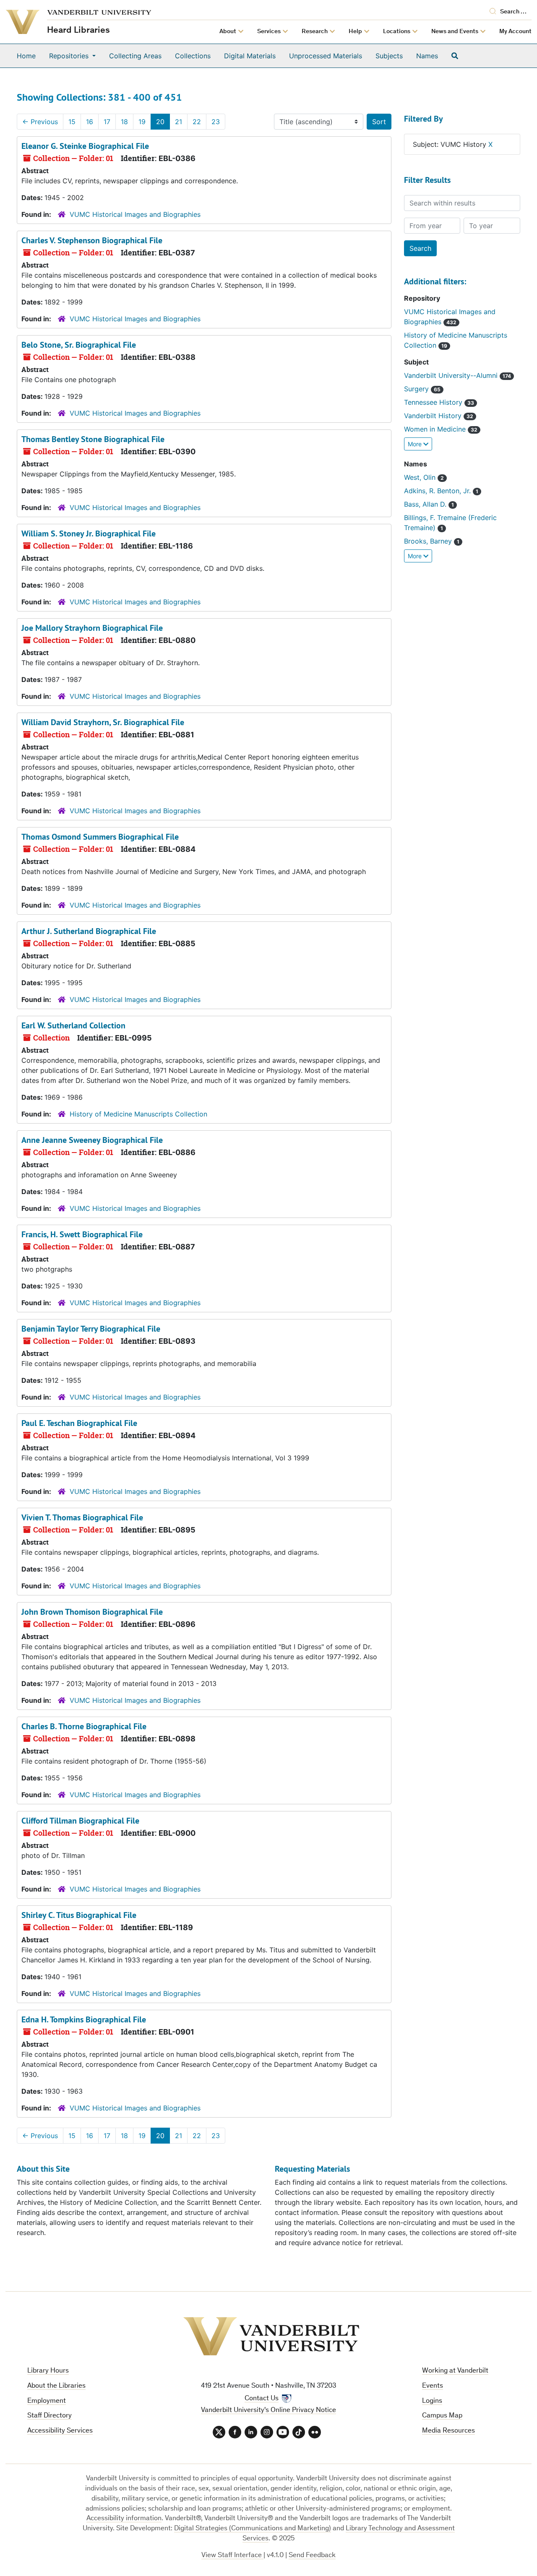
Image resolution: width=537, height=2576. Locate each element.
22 (197, 122)
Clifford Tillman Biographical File (80, 1821)
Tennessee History (434, 402)
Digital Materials (250, 56)
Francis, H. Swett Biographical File (82, 1234)
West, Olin (421, 477)
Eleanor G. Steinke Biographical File (85, 146)
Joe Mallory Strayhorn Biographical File (92, 628)
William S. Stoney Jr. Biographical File (89, 533)
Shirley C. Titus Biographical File (79, 1915)
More (416, 444)
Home (26, 56)
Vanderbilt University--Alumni (452, 375)
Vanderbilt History (434, 416)
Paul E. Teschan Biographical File (79, 1423)
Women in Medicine (436, 429)
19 (142, 122)
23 (216, 122)
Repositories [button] (70, 56)
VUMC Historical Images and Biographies (135, 214)
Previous (40, 122)
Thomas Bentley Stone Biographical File (93, 439)
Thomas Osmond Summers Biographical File (100, 837)
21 (179, 122)
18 (124, 122)
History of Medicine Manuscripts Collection (138, 1114)
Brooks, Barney (429, 541)
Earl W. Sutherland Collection (73, 1025)
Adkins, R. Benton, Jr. (438, 491)
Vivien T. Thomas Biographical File (82, 1517)
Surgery (417, 389)
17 (107, 122)
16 (90, 122)
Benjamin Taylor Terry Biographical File (91, 1329)
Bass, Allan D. (426, 504)
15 (72, 122)
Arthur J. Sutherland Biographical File (89, 931)
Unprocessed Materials (326, 56)
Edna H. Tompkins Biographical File (84, 2019)
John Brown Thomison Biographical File (92, 1612)
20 (160, 122)
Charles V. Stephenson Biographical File (92, 240)
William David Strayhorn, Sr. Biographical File (103, 722)
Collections (193, 56)
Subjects (389, 56)
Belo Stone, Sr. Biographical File (79, 345)
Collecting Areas (135, 56)
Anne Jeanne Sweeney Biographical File (92, 1140)
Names (427, 56)
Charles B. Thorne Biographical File (84, 1726)
